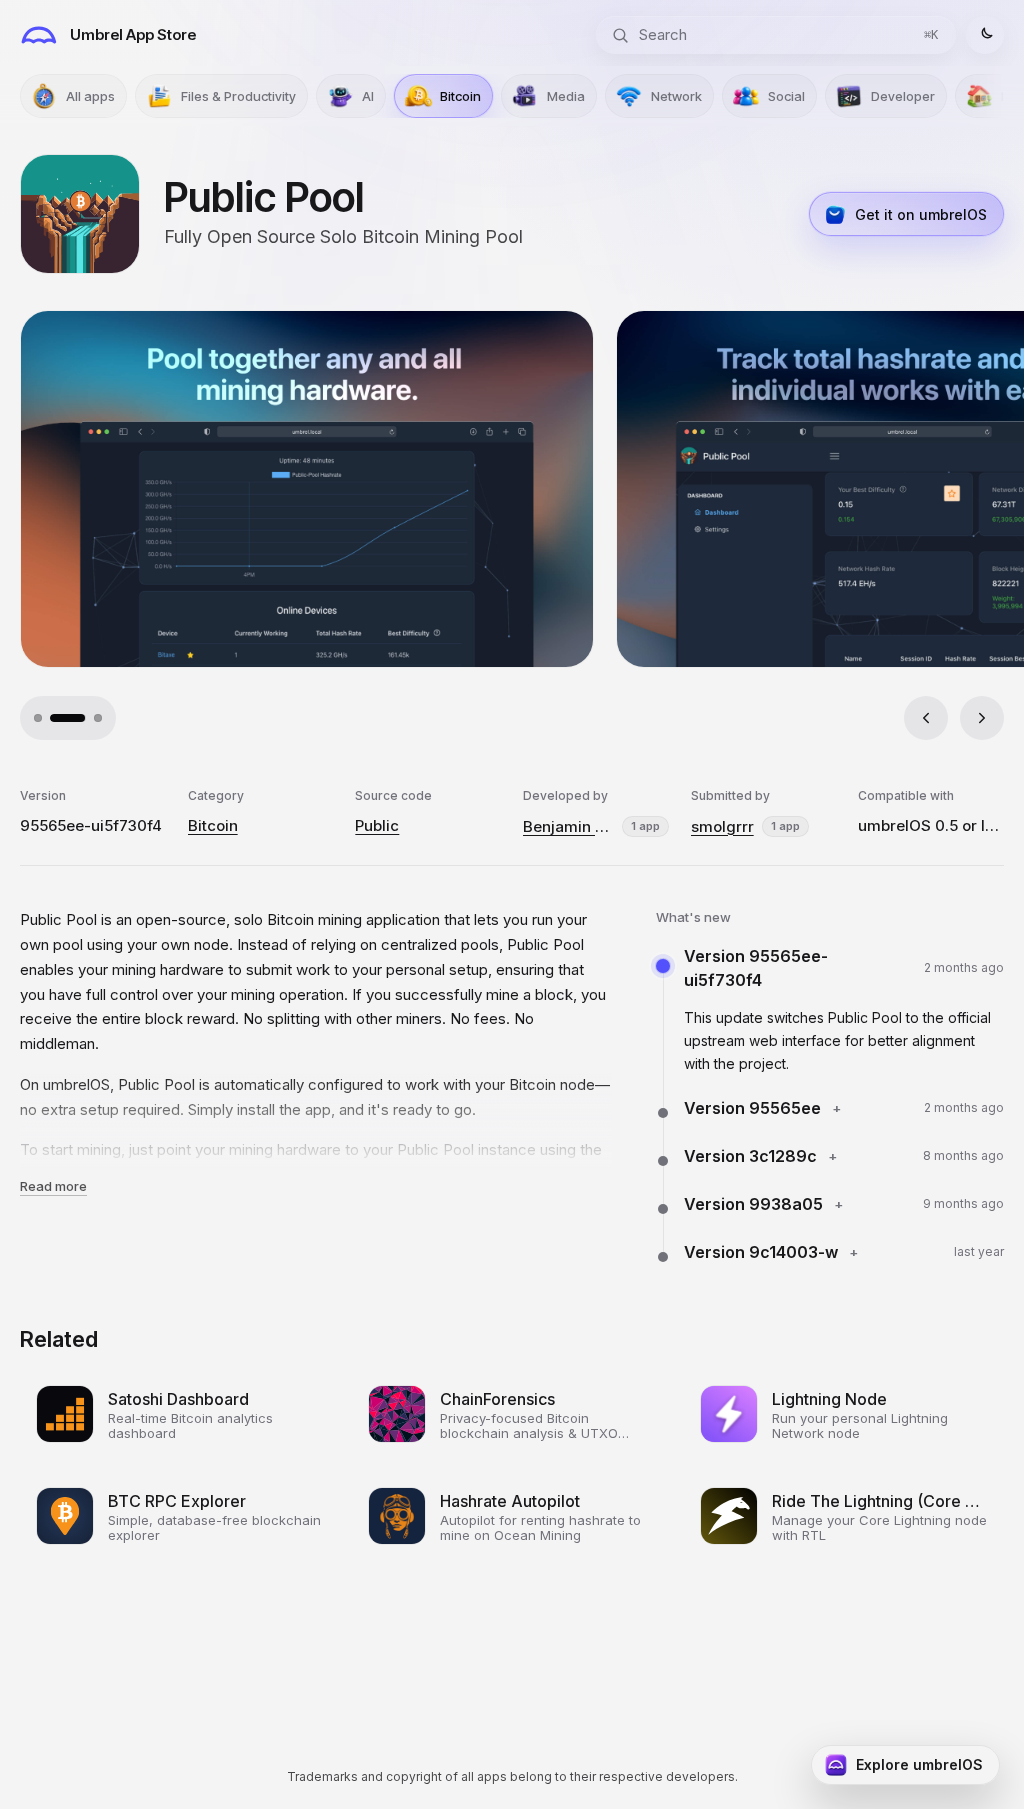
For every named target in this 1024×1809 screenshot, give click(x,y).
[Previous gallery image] (926, 718)
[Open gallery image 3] (717, 489)
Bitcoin (213, 825)
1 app (645, 826)
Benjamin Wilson (568, 826)
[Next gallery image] (982, 718)
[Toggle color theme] (985, 35)
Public (377, 825)
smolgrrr (722, 826)
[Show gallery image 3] (84, 718)
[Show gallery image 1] (38, 718)
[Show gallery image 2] (54, 718)
